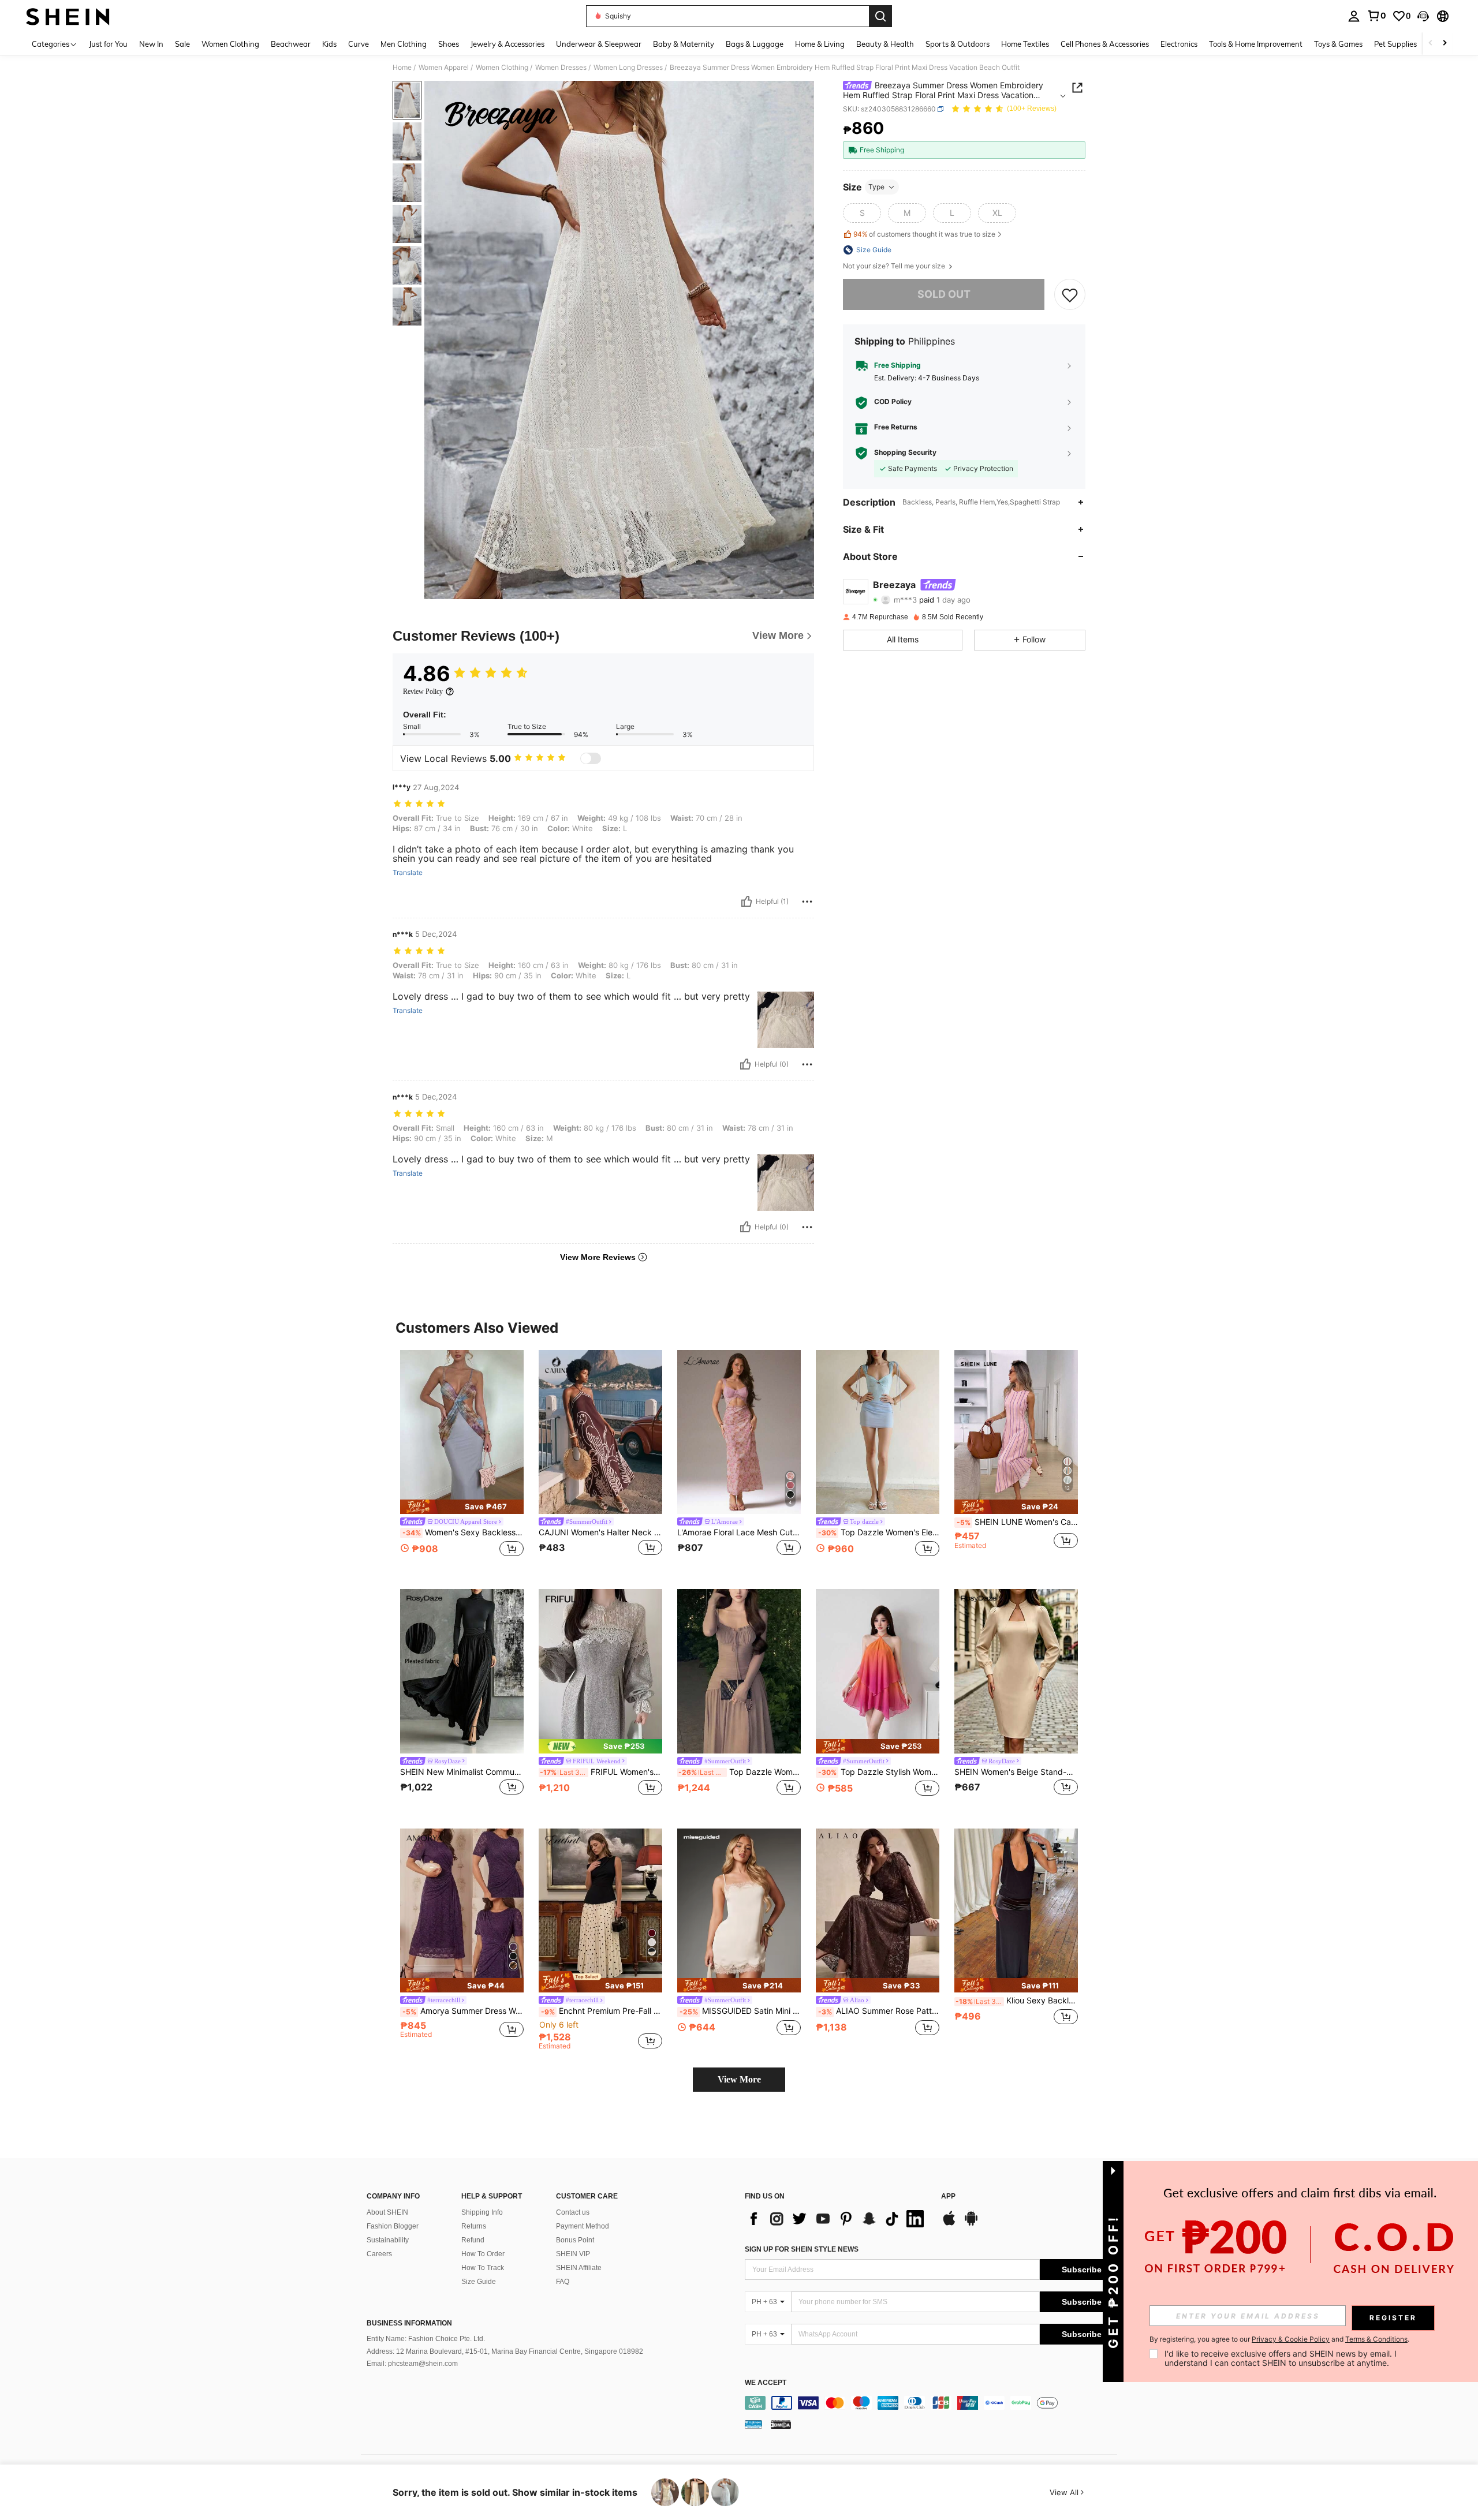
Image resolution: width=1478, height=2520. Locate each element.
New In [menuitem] (151, 44)
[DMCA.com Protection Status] (781, 2424)
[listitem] (462, 1461)
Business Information (409, 2323)
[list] (837, 2219)
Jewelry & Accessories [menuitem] (507, 44)
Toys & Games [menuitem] (1338, 44)
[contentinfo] (934, 2403)
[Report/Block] (807, 902)
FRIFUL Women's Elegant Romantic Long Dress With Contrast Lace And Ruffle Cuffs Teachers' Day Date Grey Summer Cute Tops (601, 1772)
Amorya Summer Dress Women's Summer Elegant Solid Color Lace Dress (463, 2011)
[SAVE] (1070, 294)
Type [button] (876, 187)
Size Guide (479, 2282)
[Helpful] (747, 902)
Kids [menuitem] (329, 44)
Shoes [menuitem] (449, 44)
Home (402, 68)
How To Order (483, 2254)
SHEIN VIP (573, 2254)
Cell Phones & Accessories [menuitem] (1105, 44)
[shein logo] (68, 16)
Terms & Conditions (1376, 2339)
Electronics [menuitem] (1179, 44)
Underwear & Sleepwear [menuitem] (599, 44)
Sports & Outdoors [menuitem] (958, 44)
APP (948, 2196)
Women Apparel (444, 68)
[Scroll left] (1431, 44)
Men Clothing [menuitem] (404, 44)
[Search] (880, 16)
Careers (379, 2254)
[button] (1423, 16)
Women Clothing (502, 68)
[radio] (862, 213)
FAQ (563, 2282)
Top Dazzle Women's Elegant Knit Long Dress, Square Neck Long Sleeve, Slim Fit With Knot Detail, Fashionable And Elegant (740, 1772)
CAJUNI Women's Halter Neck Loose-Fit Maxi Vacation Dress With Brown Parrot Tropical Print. (600, 1532)
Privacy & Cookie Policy (1291, 2339)
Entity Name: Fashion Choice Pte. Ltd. (426, 2339)
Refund (473, 2240)
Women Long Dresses (628, 68)
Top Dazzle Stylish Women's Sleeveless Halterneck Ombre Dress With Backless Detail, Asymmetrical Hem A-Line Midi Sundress (879, 1772)
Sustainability (388, 2240)
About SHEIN (387, 2212)
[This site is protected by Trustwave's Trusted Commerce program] (753, 2424)
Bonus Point (575, 2240)
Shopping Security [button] (905, 453)
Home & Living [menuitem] (820, 44)
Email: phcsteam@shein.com (412, 2364)
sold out (944, 294)
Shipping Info (482, 2212)
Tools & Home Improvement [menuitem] (1256, 44)
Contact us (573, 2212)
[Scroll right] (1445, 44)
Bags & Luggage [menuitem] (755, 44)
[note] (462, 1507)
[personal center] (1354, 16)
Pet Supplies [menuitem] (1395, 44)
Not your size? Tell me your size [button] (895, 266)
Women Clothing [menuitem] (230, 44)
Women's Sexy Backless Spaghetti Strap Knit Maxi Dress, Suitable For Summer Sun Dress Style (463, 1532)
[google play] (971, 2224)
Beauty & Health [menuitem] (885, 44)
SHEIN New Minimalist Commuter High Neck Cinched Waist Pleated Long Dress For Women (462, 1772)
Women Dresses (561, 68)
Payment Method (583, 2226)
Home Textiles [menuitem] (1025, 44)
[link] (1376, 16)
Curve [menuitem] (359, 44)
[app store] (949, 2224)
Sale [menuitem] (182, 44)
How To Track (483, 2268)
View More (739, 2079)
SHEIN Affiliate (579, 2268)
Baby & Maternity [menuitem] (684, 44)
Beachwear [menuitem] (291, 44)
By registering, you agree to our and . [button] (1279, 2339)
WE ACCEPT (766, 2383)
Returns (474, 2226)
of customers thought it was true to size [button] (924, 235)
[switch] (591, 758)
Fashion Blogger (393, 2226)
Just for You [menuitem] (108, 44)
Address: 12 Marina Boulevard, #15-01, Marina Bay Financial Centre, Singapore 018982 (505, 2351)
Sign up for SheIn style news (802, 2249)
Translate (408, 873)
